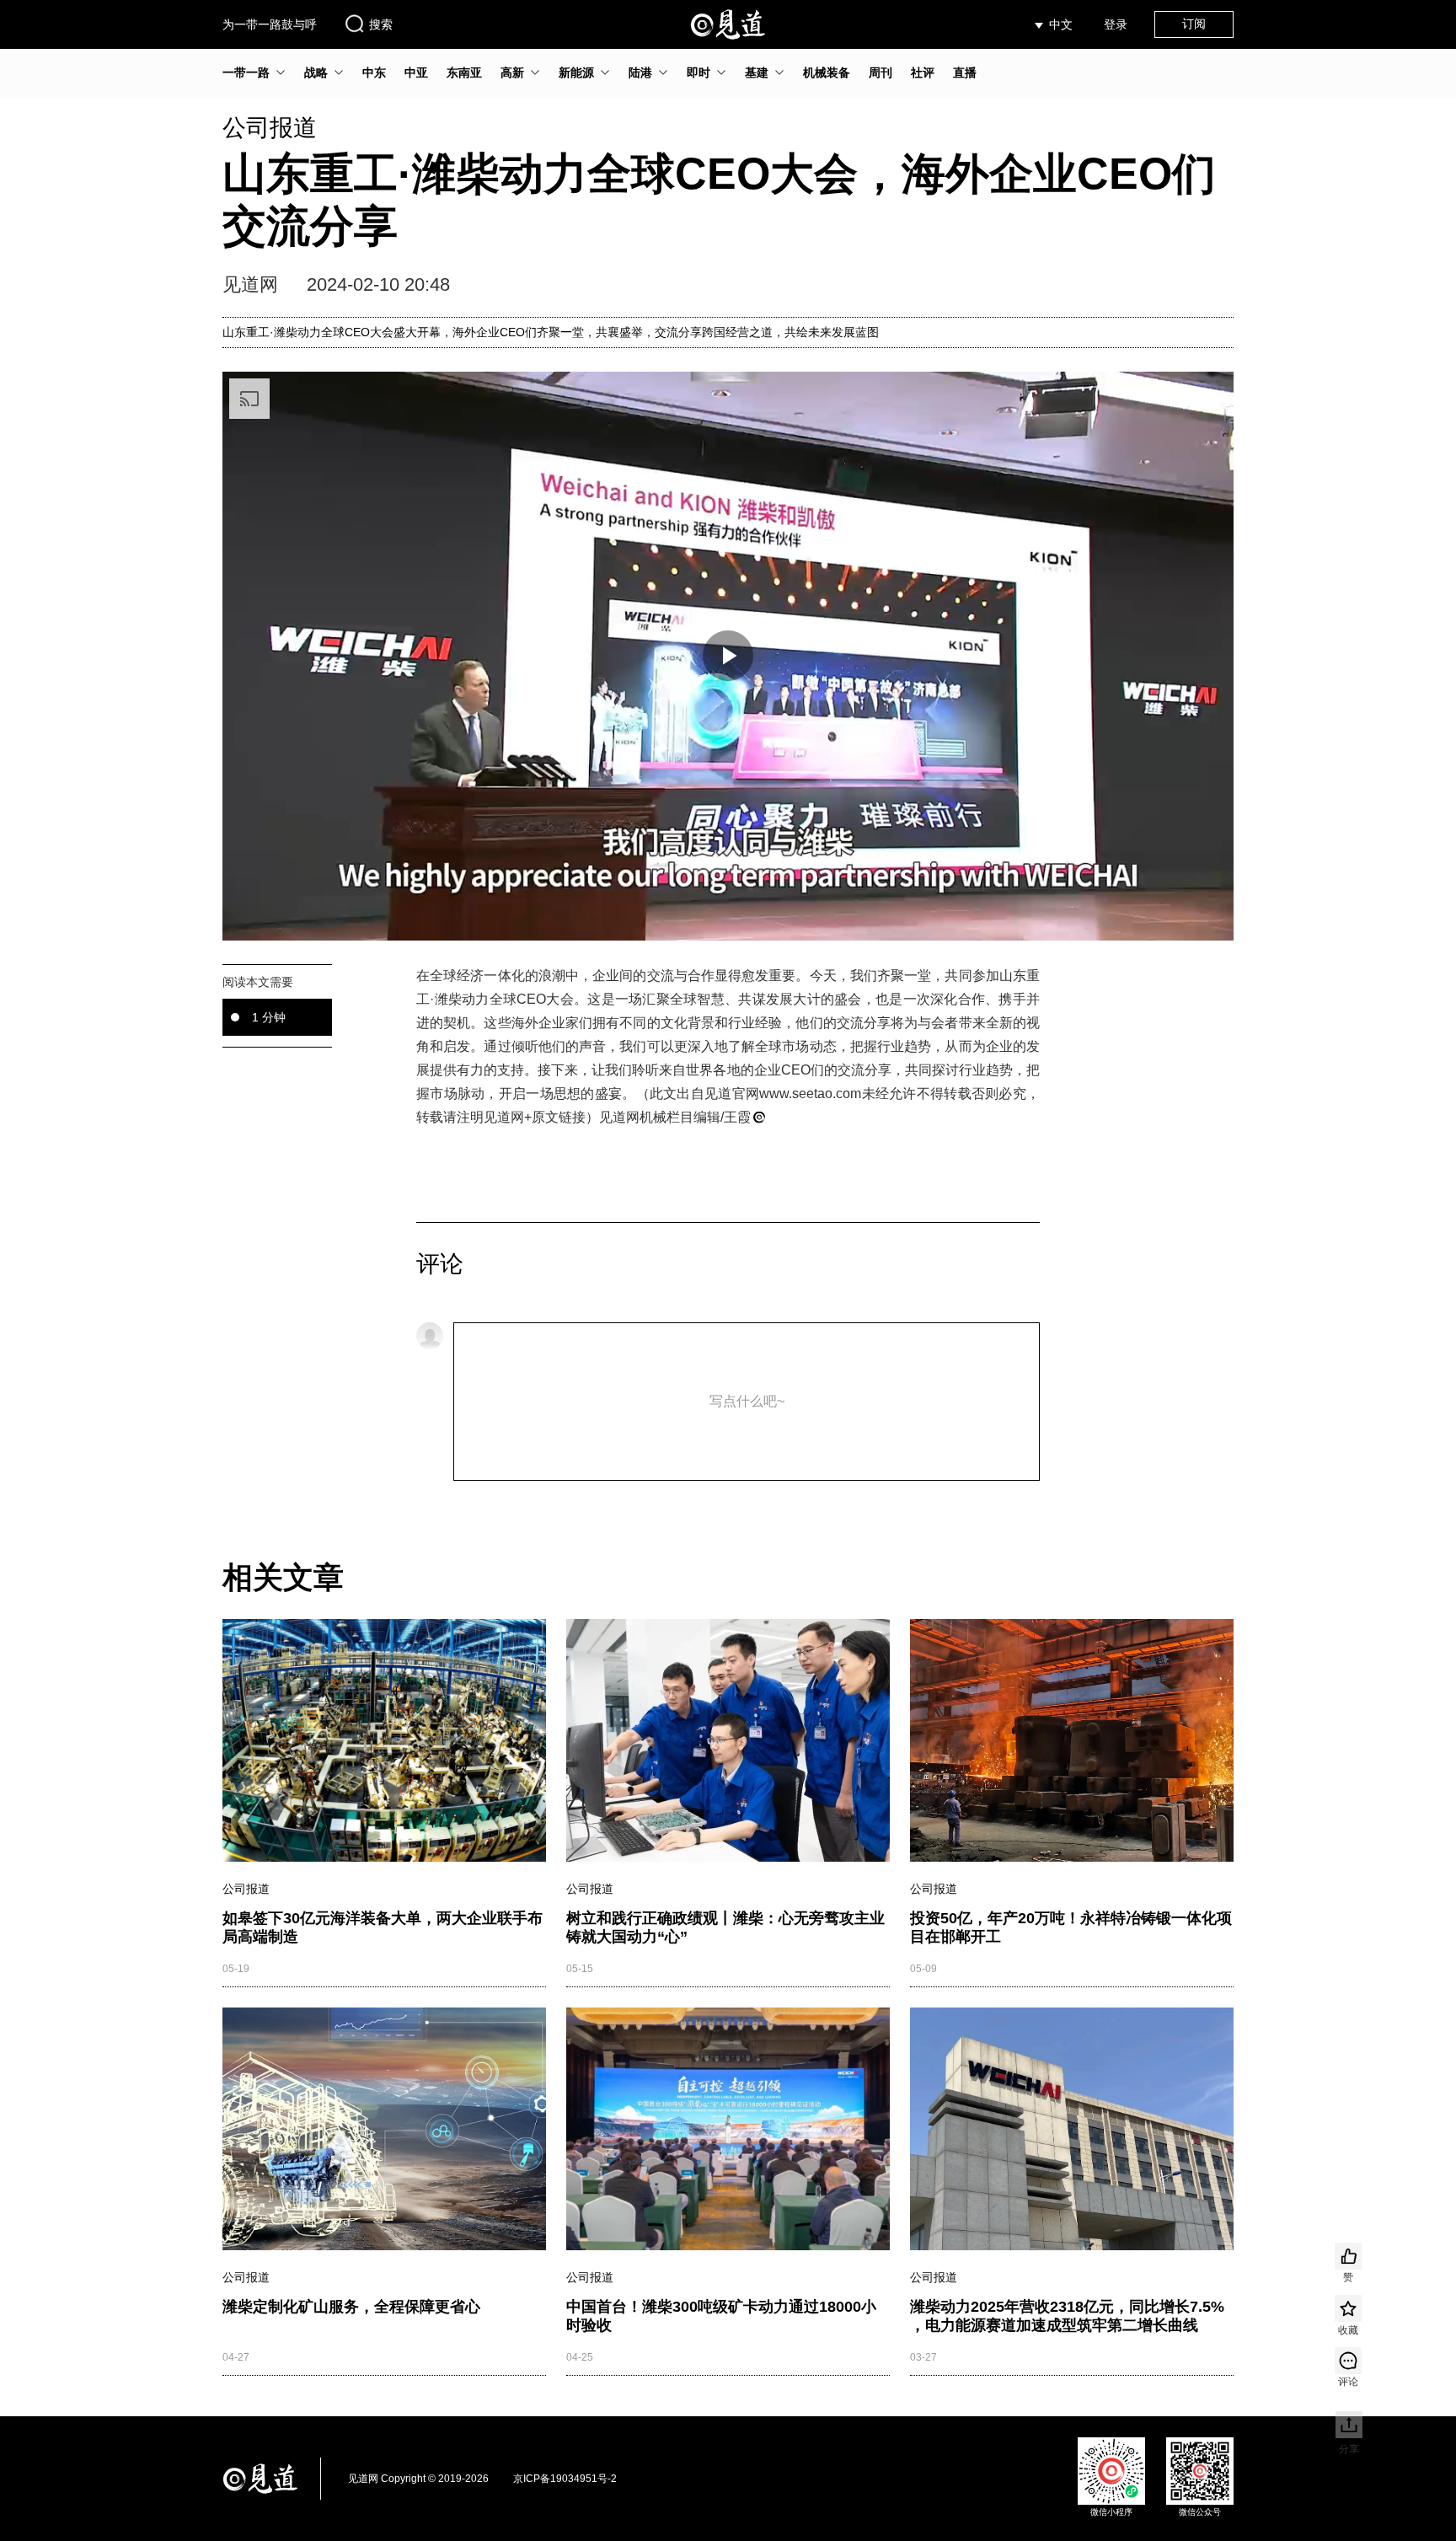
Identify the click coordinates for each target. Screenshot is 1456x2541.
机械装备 (827, 72)
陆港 (640, 72)
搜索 (381, 24)
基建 (757, 72)
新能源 (576, 72)
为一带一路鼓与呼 (270, 24)
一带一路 (246, 72)
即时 (699, 72)
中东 (374, 72)
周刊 (881, 72)
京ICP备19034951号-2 (565, 2479)
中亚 (416, 72)
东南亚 (464, 72)
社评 (923, 72)
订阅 (1194, 24)
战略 (316, 72)
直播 (965, 72)
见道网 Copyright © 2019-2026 (418, 2479)
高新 (512, 72)
